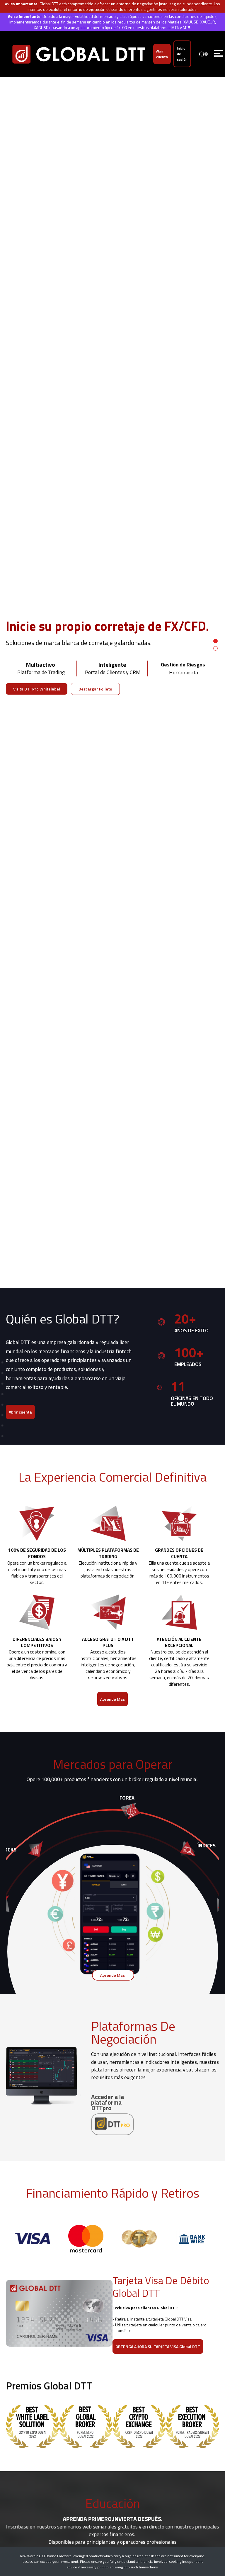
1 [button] (215, 641)
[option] (112, 645)
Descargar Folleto (95, 689)
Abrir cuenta (162, 54)
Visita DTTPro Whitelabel (37, 689)
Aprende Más (112, 1699)
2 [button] (215, 648)
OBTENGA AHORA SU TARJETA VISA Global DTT (158, 2346)
